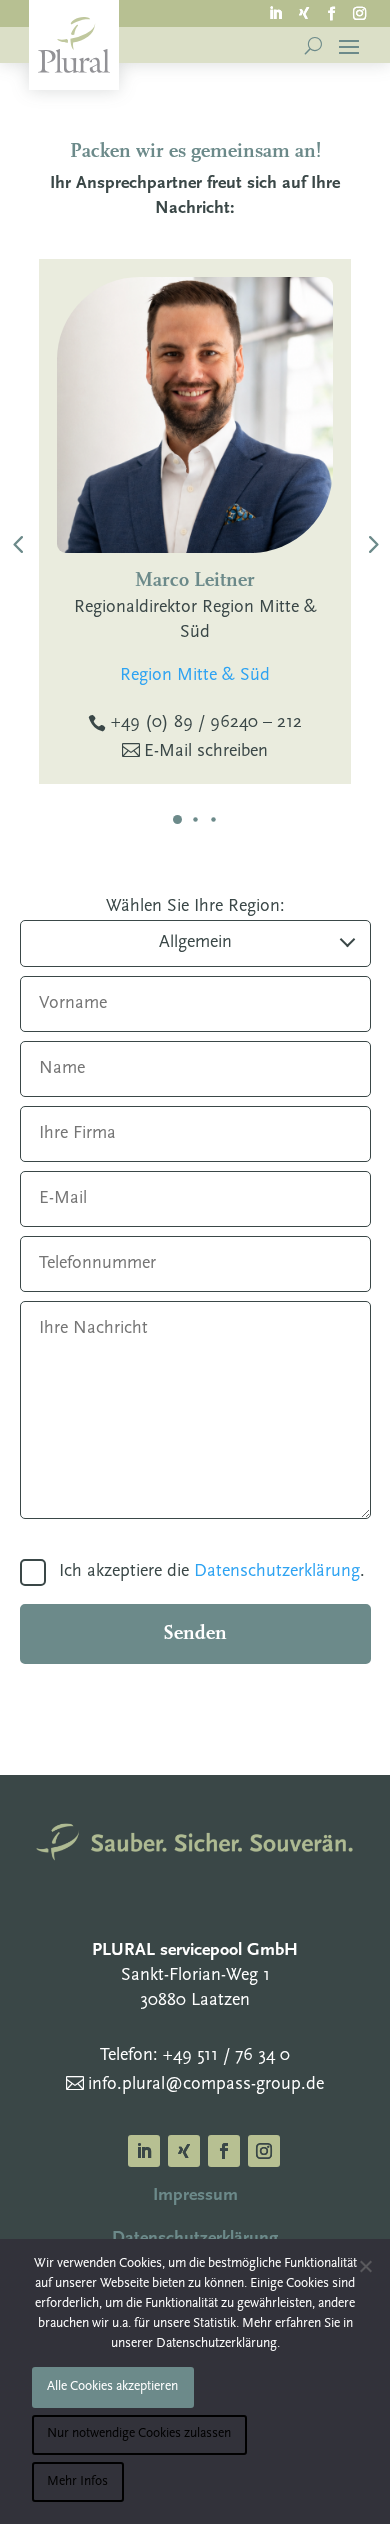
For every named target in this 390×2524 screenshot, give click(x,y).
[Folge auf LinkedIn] (276, 12)
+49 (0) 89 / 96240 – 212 (206, 723)
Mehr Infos (77, 2481)
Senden (195, 1634)
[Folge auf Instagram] (360, 12)
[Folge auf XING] (304, 12)
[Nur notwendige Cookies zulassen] (365, 2266)
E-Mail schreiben (206, 752)
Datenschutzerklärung (277, 1572)
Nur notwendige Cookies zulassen (139, 2433)
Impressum (195, 2196)
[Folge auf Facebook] (332, 12)
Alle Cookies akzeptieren (112, 2386)
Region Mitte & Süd (195, 676)
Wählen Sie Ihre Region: (195, 907)
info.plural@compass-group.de (206, 2085)
